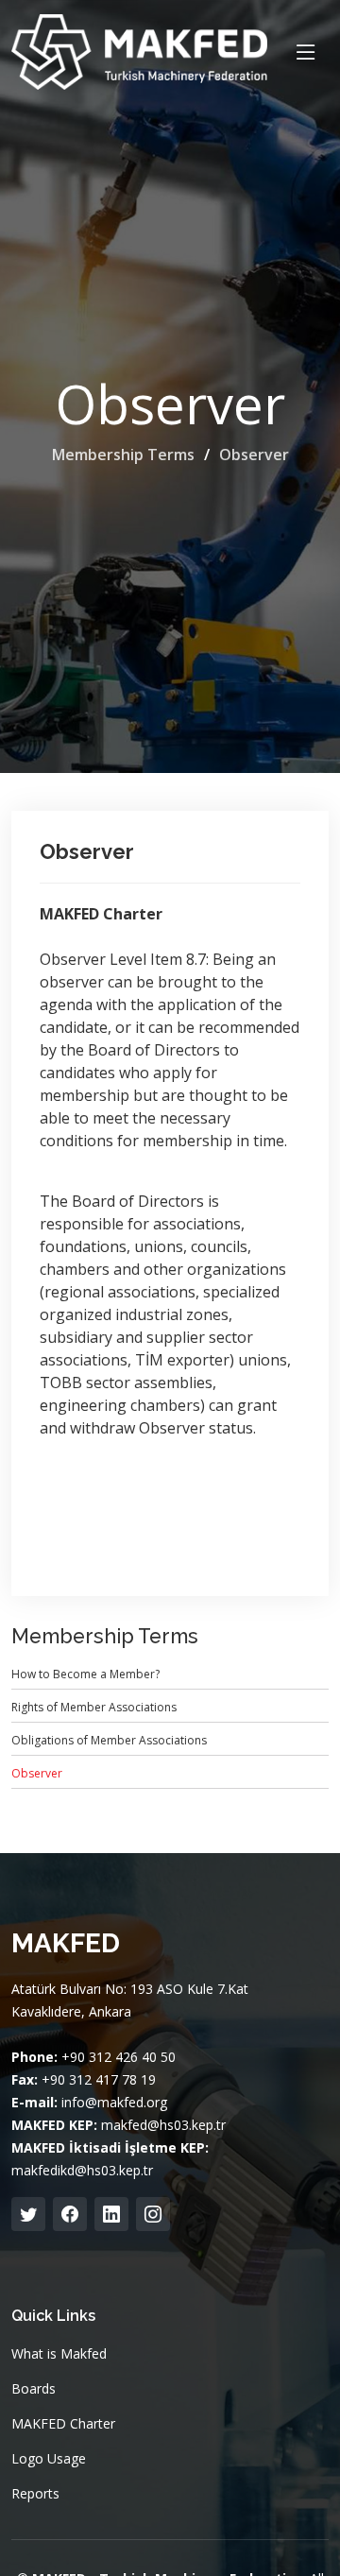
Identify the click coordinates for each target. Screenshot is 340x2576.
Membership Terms (123, 455)
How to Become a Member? (85, 1674)
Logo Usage (49, 2459)
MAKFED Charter (63, 2424)
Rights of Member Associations (94, 1707)
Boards (34, 2389)
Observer (254, 455)
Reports (35, 2494)
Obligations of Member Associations (109, 1740)
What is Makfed (59, 2354)
